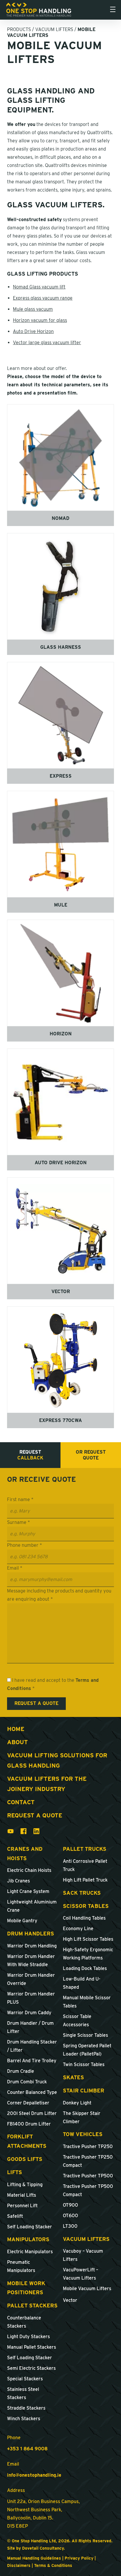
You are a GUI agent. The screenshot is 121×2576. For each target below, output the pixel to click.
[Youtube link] (11, 1833)
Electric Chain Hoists (29, 1870)
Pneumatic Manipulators (21, 2266)
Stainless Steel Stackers (23, 2393)
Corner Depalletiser (28, 2103)
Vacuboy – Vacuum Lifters (83, 2255)
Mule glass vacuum (33, 309)
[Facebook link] (23, 1833)
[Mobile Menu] (113, 10)
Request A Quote (35, 1815)
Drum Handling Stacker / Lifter (32, 2046)
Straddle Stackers (26, 2408)
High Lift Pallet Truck (85, 1880)
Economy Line (78, 1929)
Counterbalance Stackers (24, 2322)
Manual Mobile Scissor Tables (87, 2002)
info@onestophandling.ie (34, 2475)
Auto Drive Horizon (33, 331)
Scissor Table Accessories (77, 2021)
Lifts (15, 2172)
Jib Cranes (19, 1881)
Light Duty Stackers (28, 2337)
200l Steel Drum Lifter (32, 2113)
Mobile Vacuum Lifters (87, 2289)
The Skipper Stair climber (82, 2117)
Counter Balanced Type (32, 2092)
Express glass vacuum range (43, 298)
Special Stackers (25, 2379)
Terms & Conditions (53, 2565)
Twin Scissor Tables (84, 2064)
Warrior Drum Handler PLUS (31, 1998)
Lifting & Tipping (25, 2185)
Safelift (15, 2216)
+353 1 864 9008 (27, 2449)
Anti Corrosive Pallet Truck (85, 1865)
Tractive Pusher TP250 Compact (88, 2161)
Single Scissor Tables (85, 2035)
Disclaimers (19, 2565)
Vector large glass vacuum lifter (47, 343)
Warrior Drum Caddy (29, 2013)
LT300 (70, 2226)
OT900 (70, 2205)
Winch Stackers (24, 2419)
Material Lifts (22, 2195)
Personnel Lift (22, 2206)
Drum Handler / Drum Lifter (30, 2027)
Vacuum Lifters (54, 29)
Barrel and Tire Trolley (32, 2061)
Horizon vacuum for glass (40, 320)
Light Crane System (28, 1891)
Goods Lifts (25, 2159)
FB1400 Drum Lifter (29, 2124)
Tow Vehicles (83, 2134)
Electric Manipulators (30, 2252)
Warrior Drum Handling (32, 1946)
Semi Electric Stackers (31, 2368)
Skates (73, 2077)
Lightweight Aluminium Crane (32, 1906)
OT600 (70, 2216)
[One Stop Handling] (39, 10)
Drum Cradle (21, 2071)
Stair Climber (84, 2091)
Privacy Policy (79, 2558)
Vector (70, 2300)
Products (19, 29)
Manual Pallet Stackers (32, 2347)
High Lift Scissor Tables (88, 1939)
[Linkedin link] (36, 1833)
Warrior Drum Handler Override (31, 1979)
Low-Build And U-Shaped (82, 1983)
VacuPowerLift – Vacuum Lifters (80, 2274)
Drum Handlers (31, 1934)
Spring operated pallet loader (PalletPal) (87, 2050)
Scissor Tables (86, 1906)
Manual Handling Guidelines (34, 2558)
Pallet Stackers (32, 2306)
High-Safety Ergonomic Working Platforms (88, 1954)
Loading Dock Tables (85, 1968)
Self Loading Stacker (30, 2227)
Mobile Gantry (22, 1921)
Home (16, 1729)
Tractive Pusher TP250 (88, 2146)
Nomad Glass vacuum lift (39, 287)
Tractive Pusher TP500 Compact (88, 2190)
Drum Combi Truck (27, 2082)
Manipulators (28, 2239)
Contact (21, 1802)
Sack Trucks (82, 1893)
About (17, 1742)
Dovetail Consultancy (43, 2548)
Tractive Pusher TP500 (88, 2176)
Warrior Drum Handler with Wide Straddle (31, 1960)
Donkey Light (77, 2103)
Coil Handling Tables (84, 1918)
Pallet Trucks (85, 1849)
